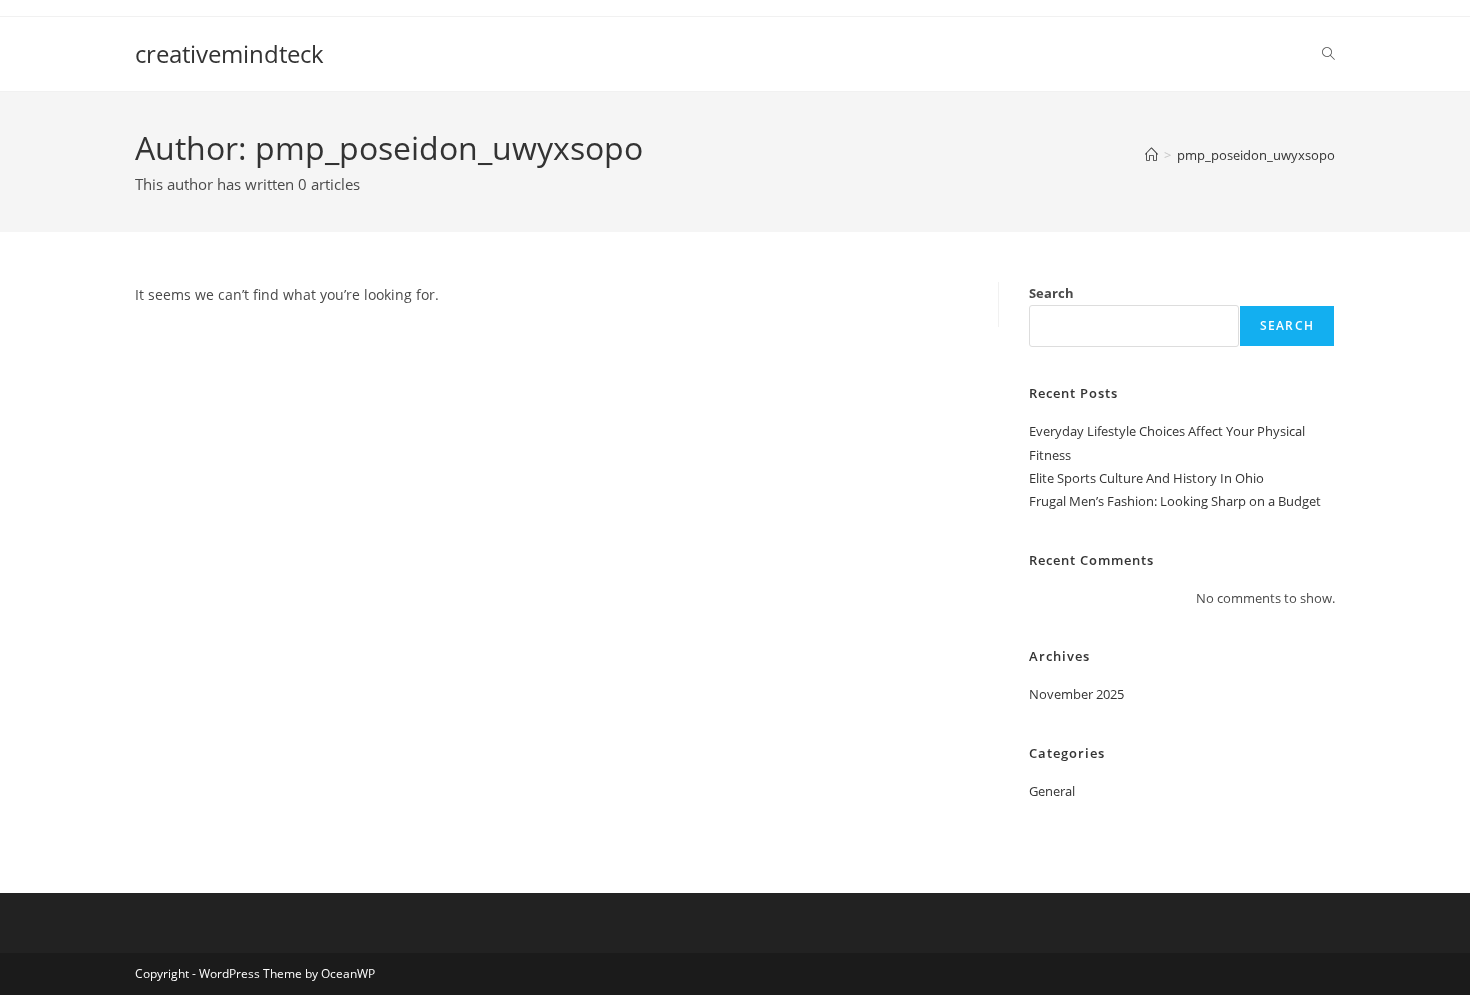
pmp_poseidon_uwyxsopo (1256, 155)
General (1052, 791)
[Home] (1151, 155)
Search (1051, 293)
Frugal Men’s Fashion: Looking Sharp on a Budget (1175, 501)
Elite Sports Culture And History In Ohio (1146, 478)
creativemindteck (229, 53)
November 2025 (1076, 694)
